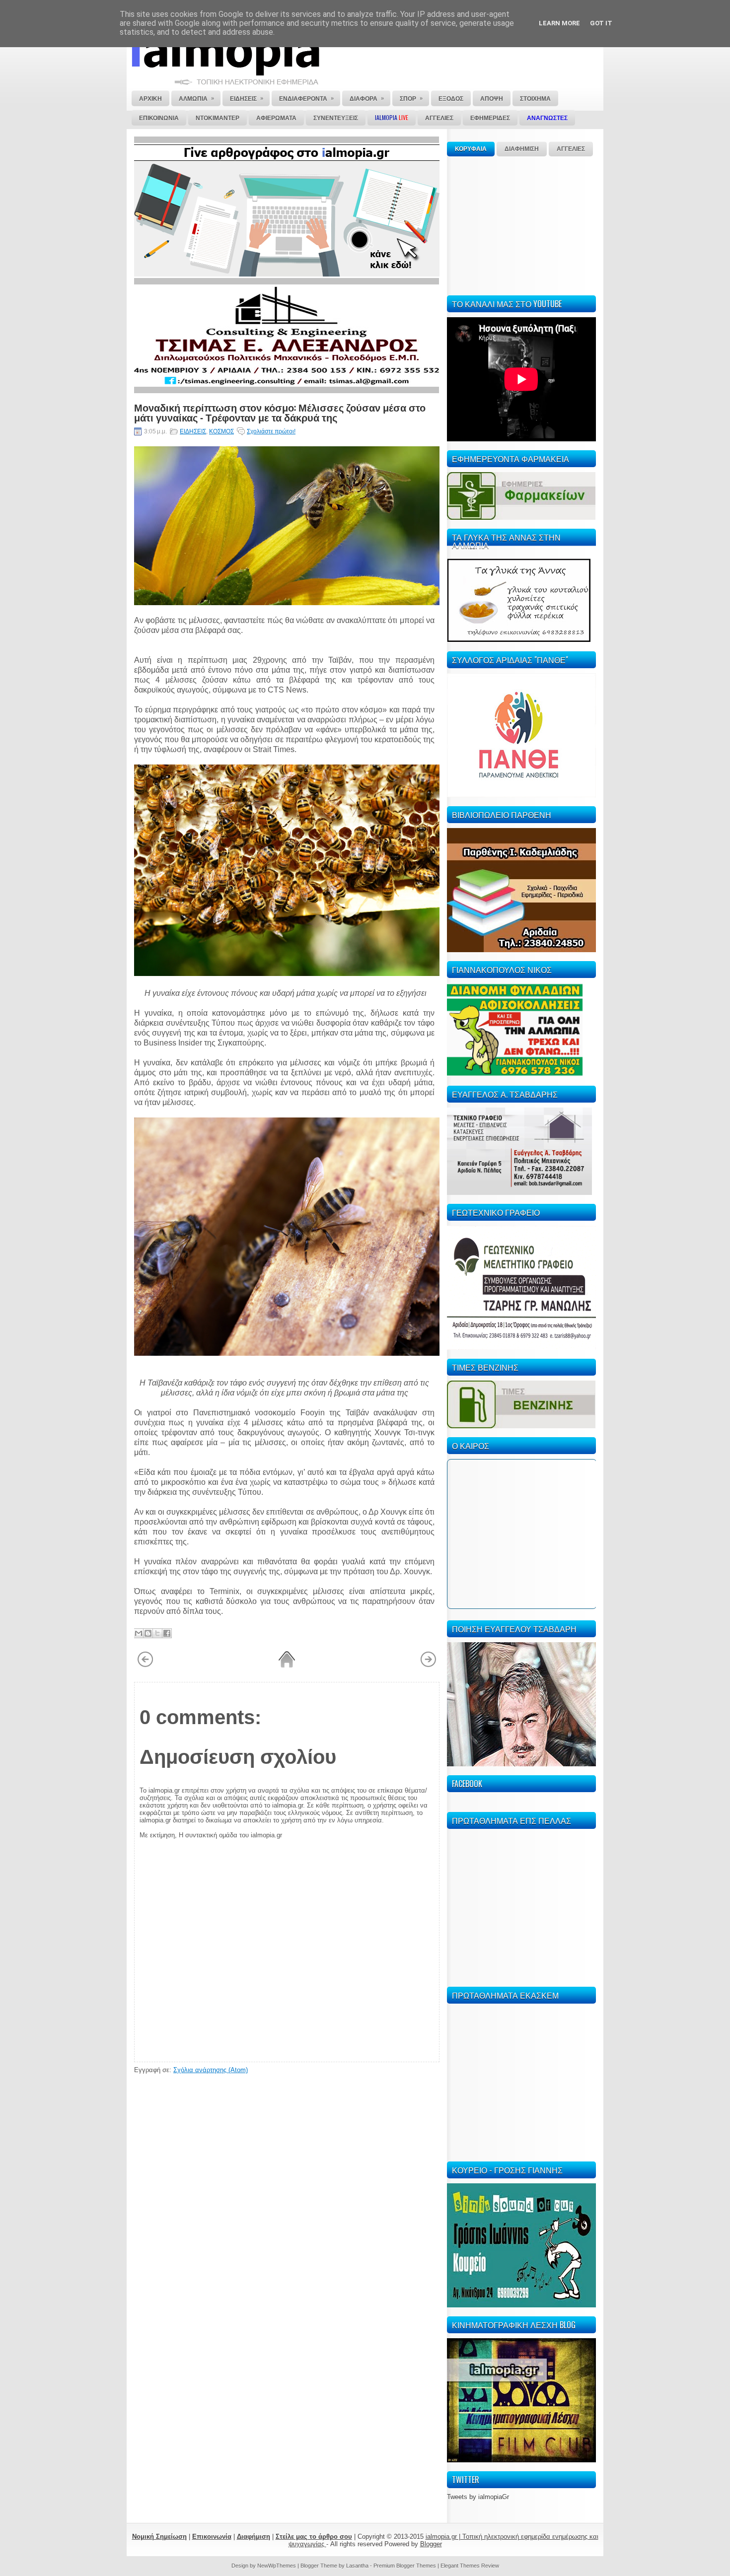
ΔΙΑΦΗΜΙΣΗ (522, 149)
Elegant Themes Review (470, 2566)
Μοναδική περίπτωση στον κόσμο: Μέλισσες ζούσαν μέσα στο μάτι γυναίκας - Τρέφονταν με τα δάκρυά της (280, 412)
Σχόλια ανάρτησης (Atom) (211, 2070)
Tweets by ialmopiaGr (478, 2497)
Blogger (431, 2544)
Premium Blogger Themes (405, 2566)
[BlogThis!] (148, 1633)
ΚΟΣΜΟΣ (221, 431)
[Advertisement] (521, 224)
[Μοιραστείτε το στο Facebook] (167, 1633)
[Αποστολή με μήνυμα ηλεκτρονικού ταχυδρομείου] (139, 1633)
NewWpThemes (277, 2566)
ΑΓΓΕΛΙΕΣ (571, 149)
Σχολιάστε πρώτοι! (271, 431)
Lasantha (357, 2566)
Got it (601, 23)
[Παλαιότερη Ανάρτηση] (428, 1666)
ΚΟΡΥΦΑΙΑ (471, 149)
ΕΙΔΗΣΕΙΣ (193, 431)
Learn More (559, 23)
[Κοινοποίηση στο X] (157, 1633)
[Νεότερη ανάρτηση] (145, 1666)
